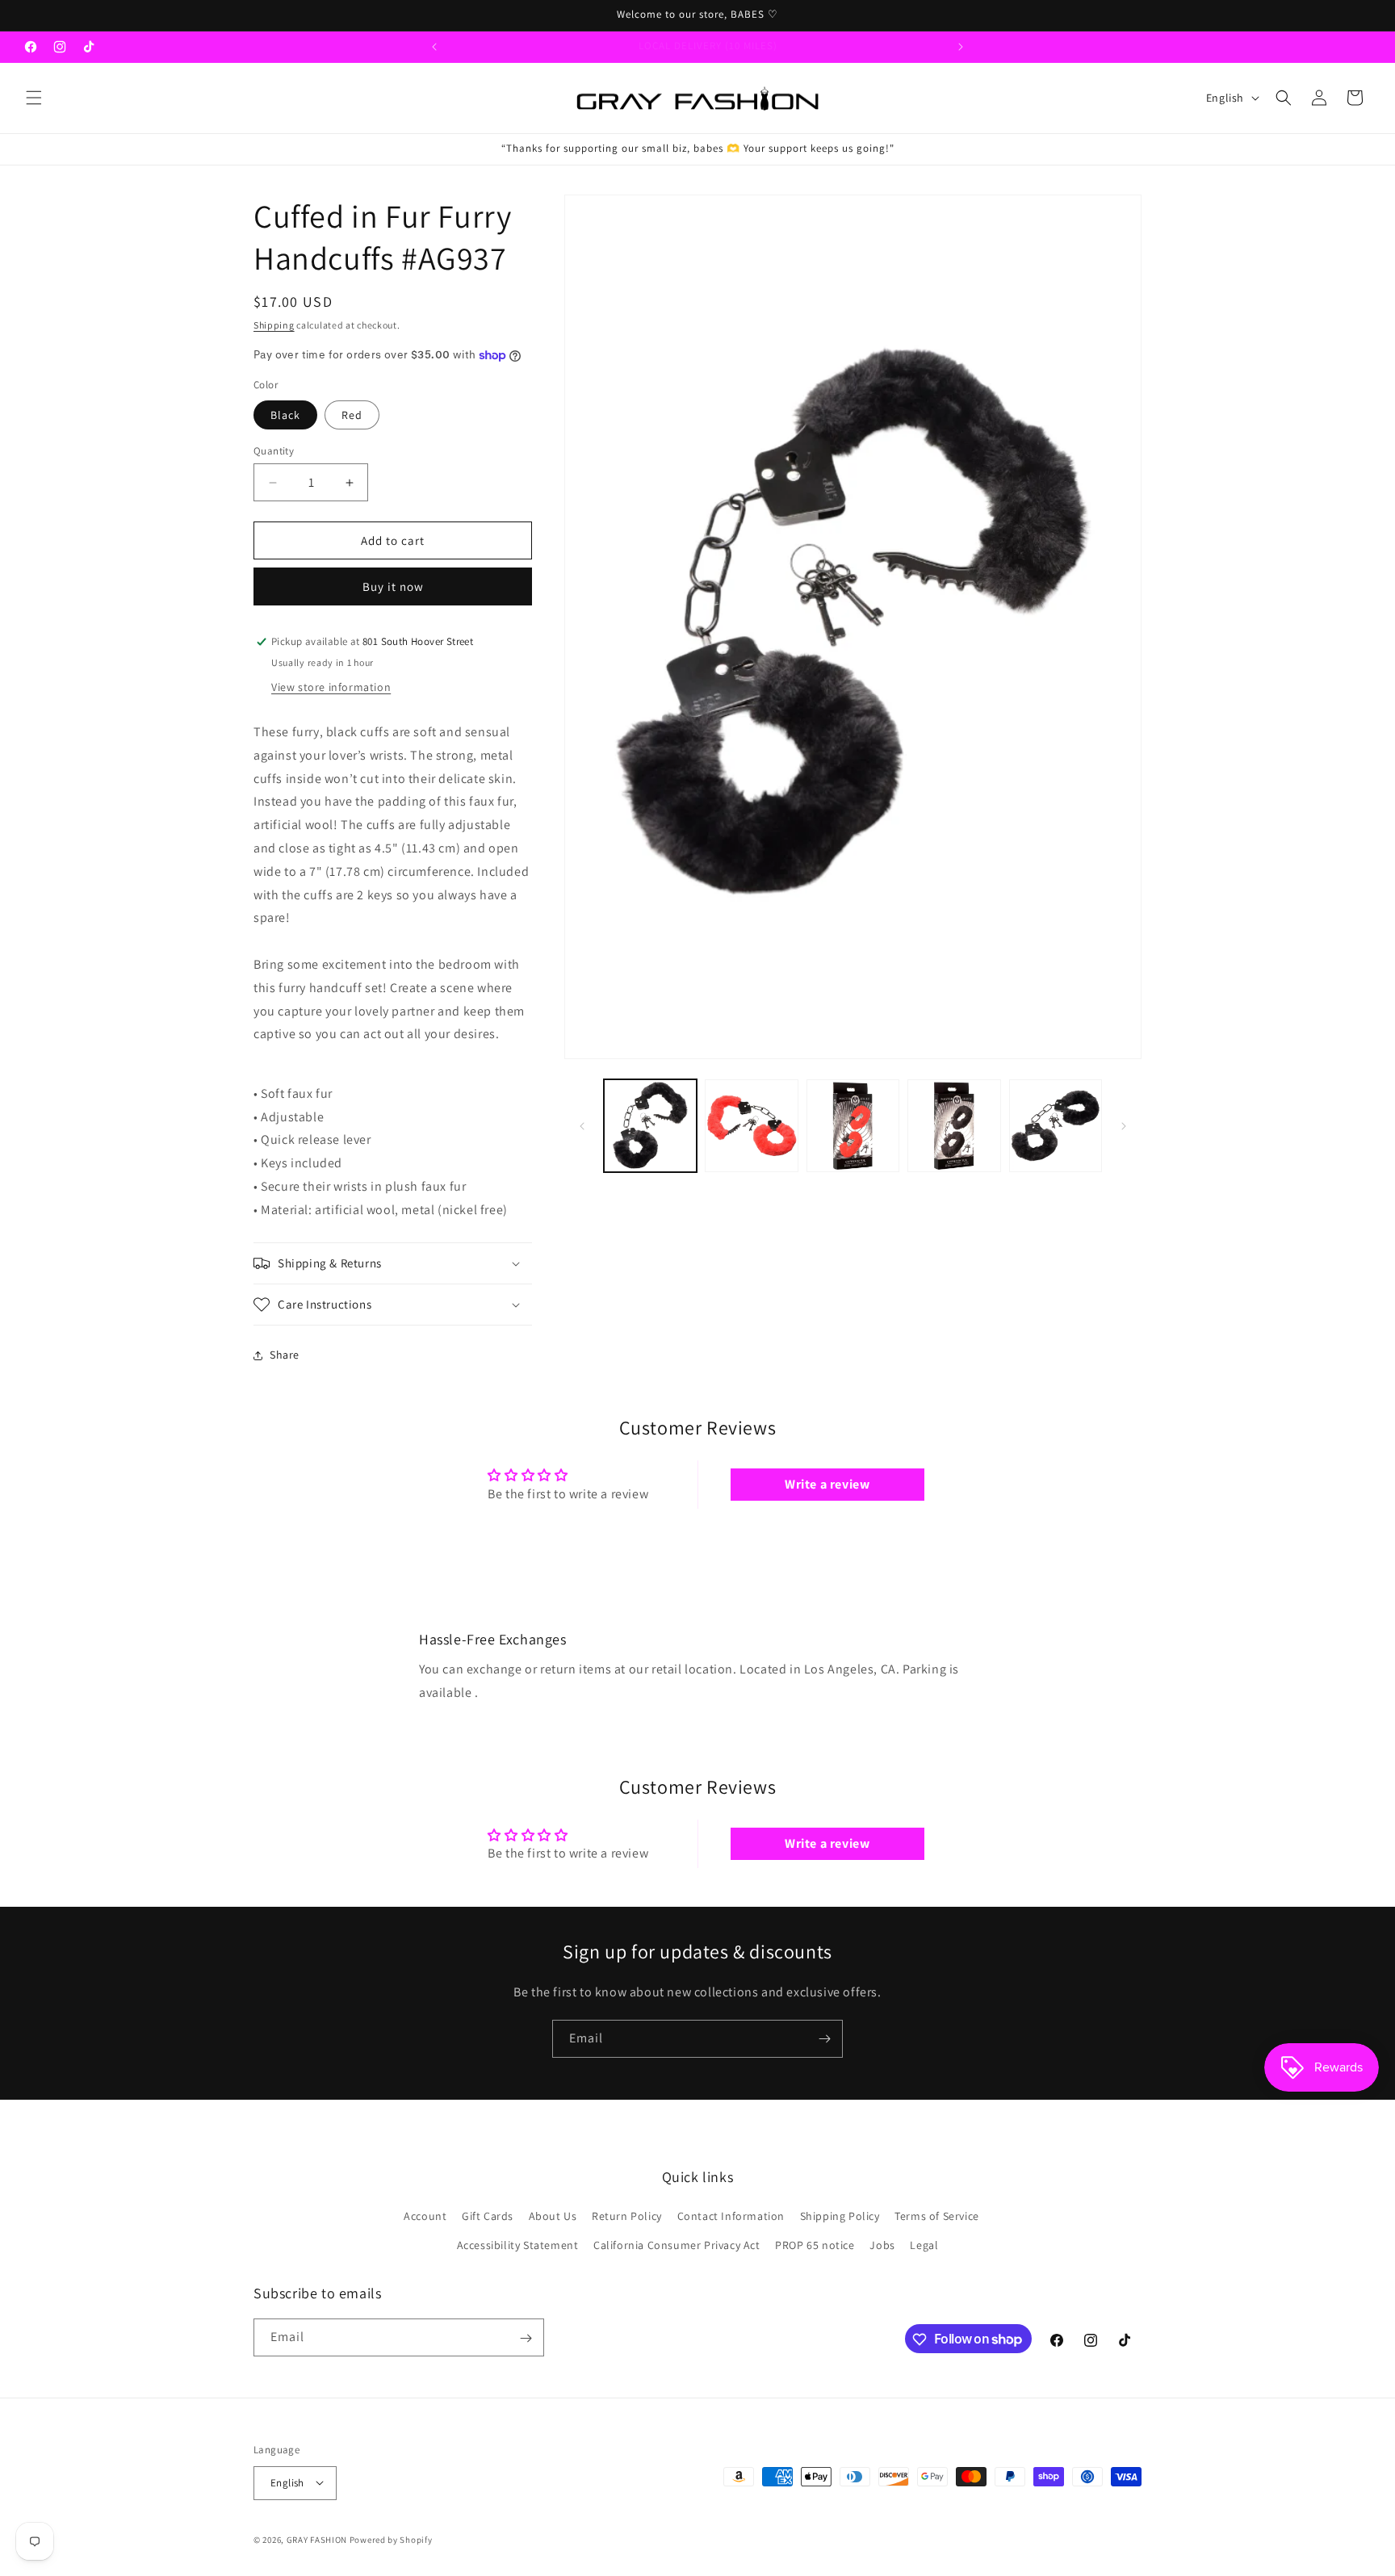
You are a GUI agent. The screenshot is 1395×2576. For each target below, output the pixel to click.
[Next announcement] (961, 47)
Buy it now (393, 586)
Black (285, 415)
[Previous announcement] (434, 47)
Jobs (882, 2245)
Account (425, 2217)
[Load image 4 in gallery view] (853, 1126)
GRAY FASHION (317, 2539)
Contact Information (731, 2217)
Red (352, 415)
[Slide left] (582, 1126)
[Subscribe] (824, 2039)
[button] (34, 98)
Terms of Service (937, 2217)
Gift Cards (488, 2217)
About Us (553, 2217)
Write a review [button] (827, 1484)
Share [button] (285, 1355)
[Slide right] (1124, 1126)
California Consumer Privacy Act (677, 2245)
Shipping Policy (840, 2217)
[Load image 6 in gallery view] (1056, 1126)
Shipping (274, 325)
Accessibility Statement (518, 2245)
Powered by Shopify (391, 2539)
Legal (924, 2245)
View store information (331, 687)
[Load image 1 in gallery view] (650, 1126)
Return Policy (627, 2217)
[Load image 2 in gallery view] (751, 1126)
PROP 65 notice (815, 2245)
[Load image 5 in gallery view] (954, 1126)
